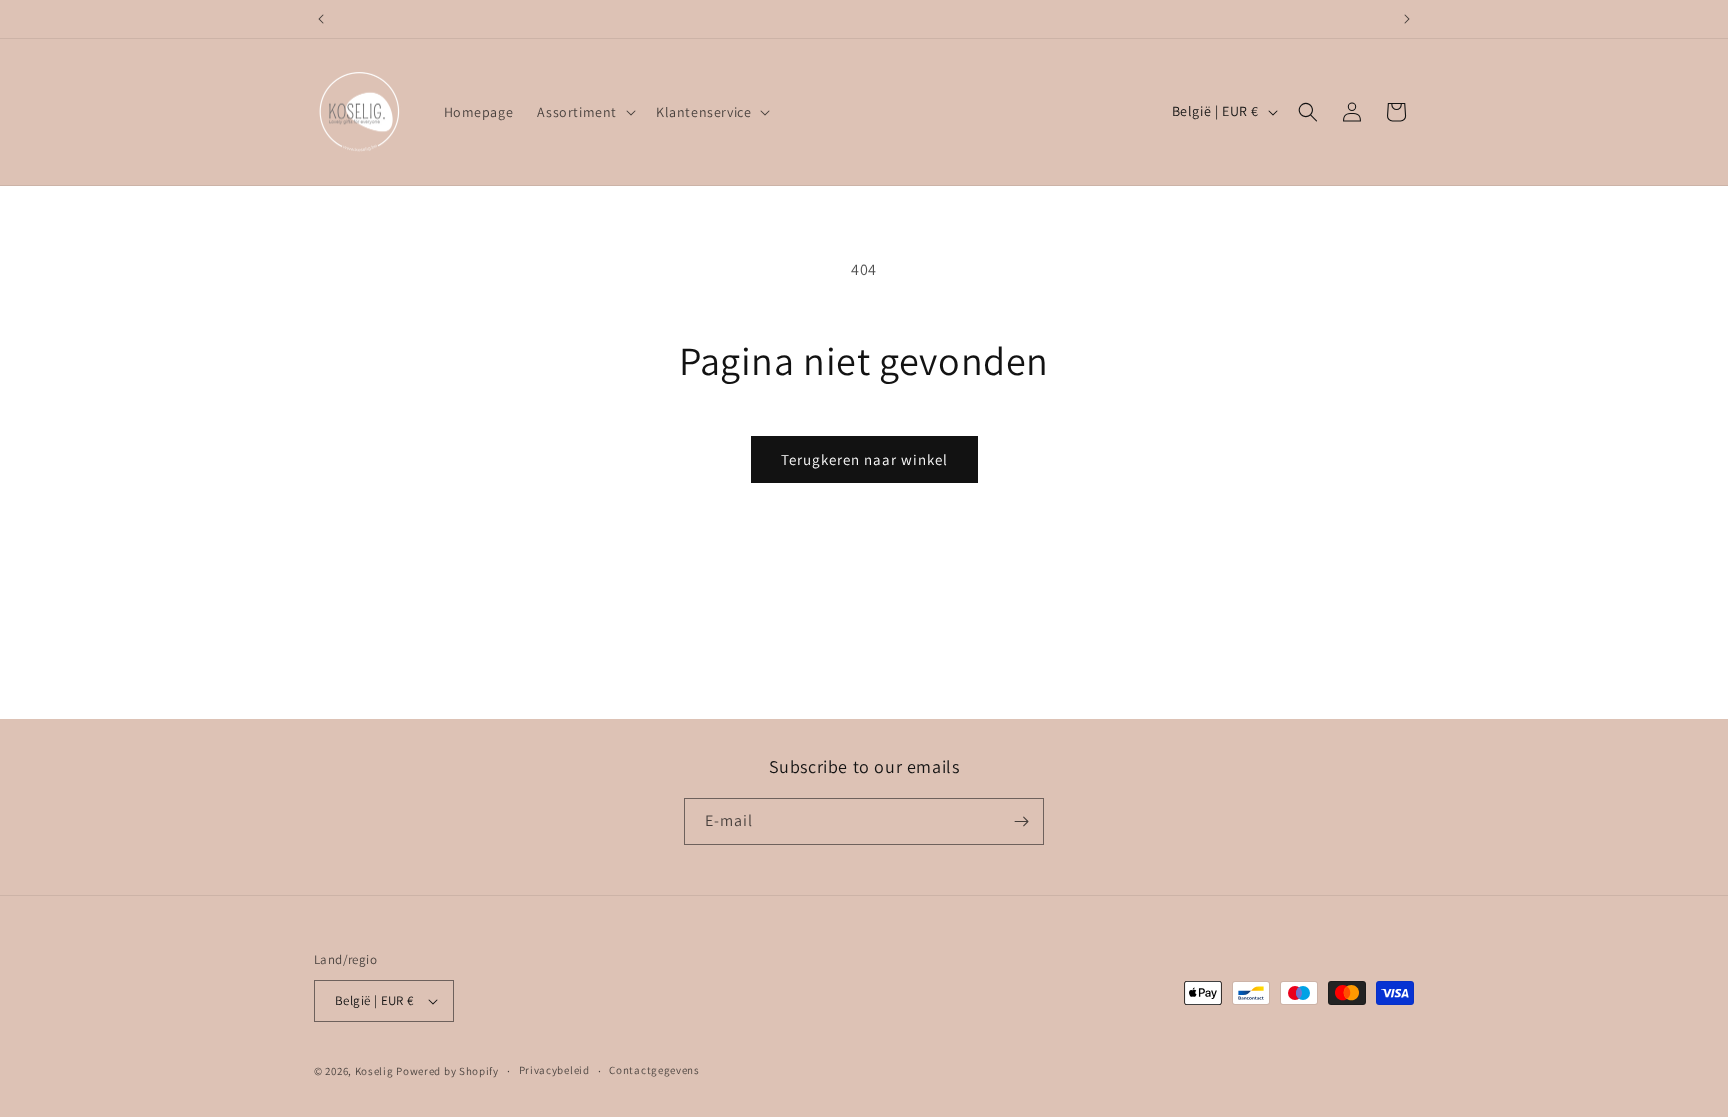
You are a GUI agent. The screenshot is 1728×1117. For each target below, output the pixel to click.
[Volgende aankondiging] (1407, 19)
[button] (584, 112)
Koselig (374, 1071)
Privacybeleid (554, 1070)
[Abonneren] (1021, 821)
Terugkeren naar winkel (864, 459)
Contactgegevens (654, 1070)
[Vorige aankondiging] (321, 19)
